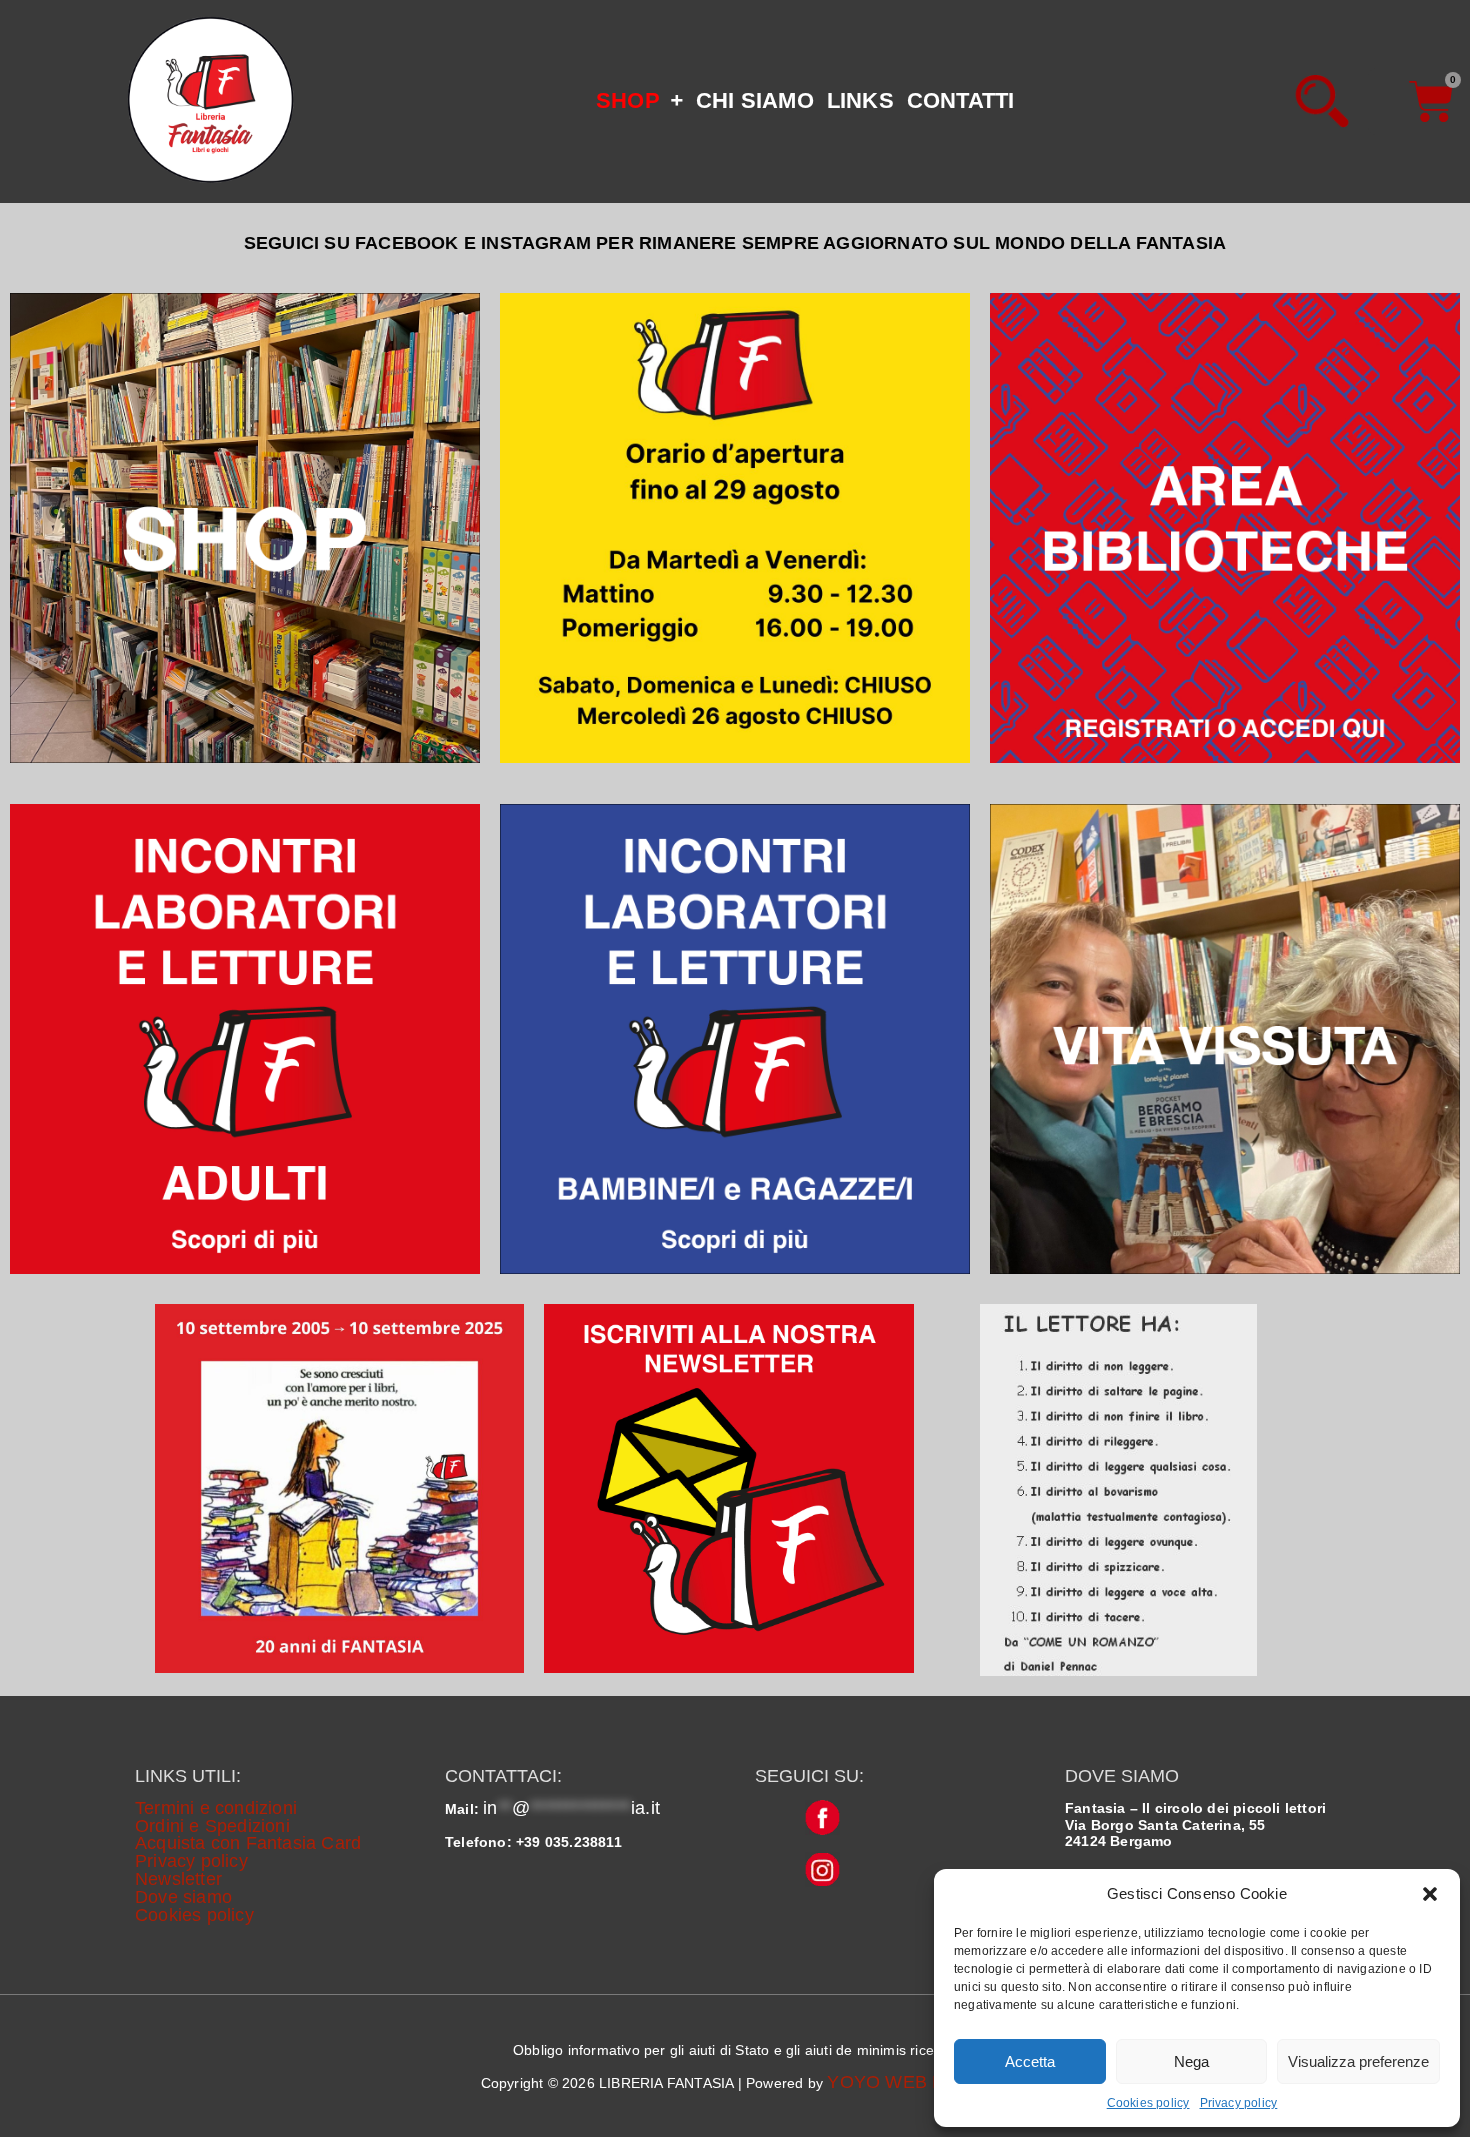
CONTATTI (961, 100)
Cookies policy (1148, 2103)
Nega (1191, 2061)
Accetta (1030, 2061)
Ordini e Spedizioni (212, 1826)
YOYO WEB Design (908, 2082)
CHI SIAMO (755, 100)
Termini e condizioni (216, 1808)
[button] (1430, 1894)
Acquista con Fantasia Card (248, 1843)
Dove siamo (183, 1897)
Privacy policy (1239, 2103)
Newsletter (178, 1879)
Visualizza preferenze (1358, 2061)
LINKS (860, 100)
